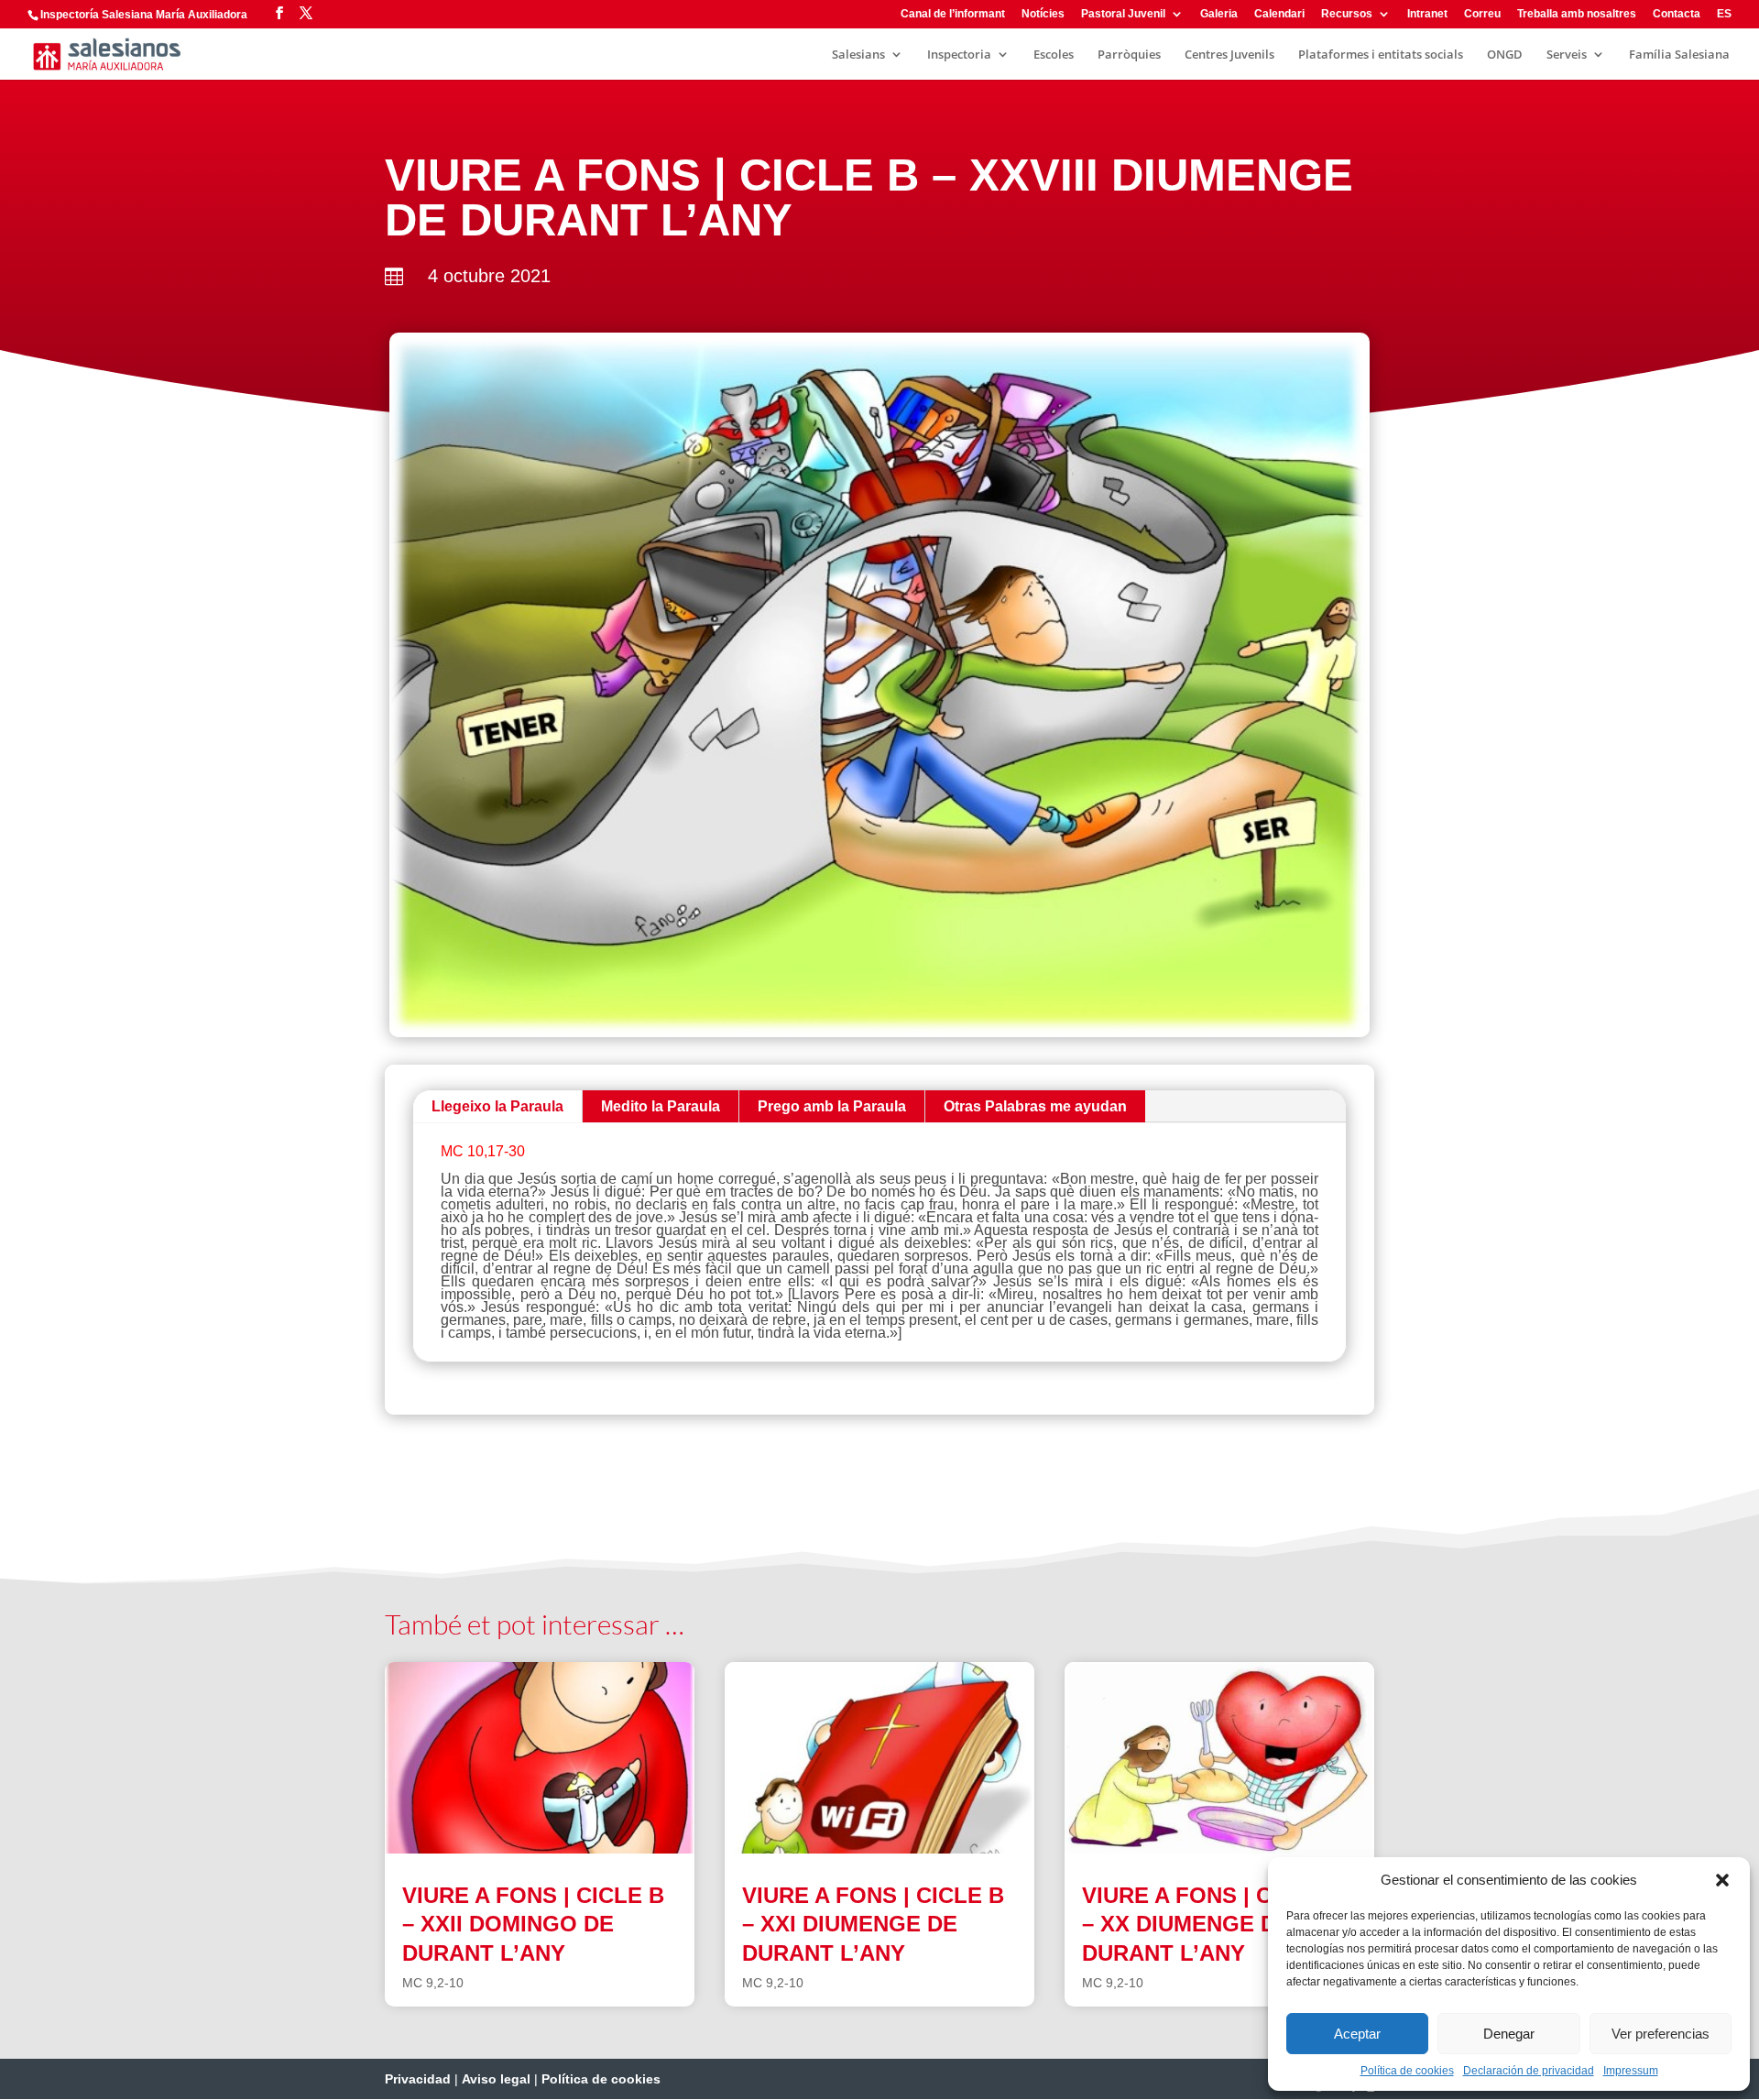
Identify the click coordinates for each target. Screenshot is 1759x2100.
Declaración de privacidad (1529, 2071)
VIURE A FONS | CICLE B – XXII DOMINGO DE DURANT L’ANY (533, 1924)
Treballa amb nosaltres (1577, 14)
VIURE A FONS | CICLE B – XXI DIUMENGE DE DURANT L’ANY (873, 1924)
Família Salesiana (1679, 55)
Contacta (1677, 14)
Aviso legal (496, 2079)
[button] (1722, 1880)
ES (1724, 14)
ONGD (1505, 55)
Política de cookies (1407, 2071)
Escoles (1054, 55)
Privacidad (418, 2079)
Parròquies (1129, 55)
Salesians (858, 55)
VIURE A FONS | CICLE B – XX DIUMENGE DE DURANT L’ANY (1213, 1924)
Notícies (1043, 14)
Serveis (1567, 55)
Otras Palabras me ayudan (1035, 1106)
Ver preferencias (1661, 2034)
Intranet (1427, 14)
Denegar (1509, 2034)
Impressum (1631, 2071)
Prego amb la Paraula (832, 1106)
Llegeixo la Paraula (497, 1106)
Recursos (1347, 14)
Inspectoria (959, 55)
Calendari (1279, 14)
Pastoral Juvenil (1123, 14)
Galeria (1219, 14)
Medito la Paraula (661, 1106)
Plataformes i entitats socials (1381, 55)
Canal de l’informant (953, 14)
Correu (1482, 14)
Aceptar (1357, 2034)
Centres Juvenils (1229, 55)
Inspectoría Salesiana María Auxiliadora (144, 15)
